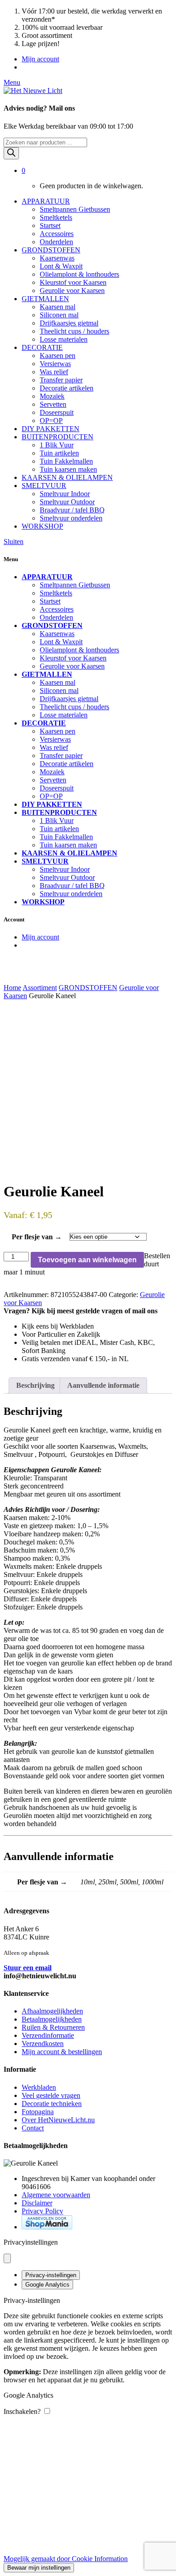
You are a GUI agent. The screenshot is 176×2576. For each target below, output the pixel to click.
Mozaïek (52, 396)
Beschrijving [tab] (35, 1385)
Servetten (53, 404)
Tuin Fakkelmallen (66, 461)
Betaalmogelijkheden (52, 2019)
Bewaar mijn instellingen (39, 2568)
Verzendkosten (43, 2044)
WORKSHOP (42, 526)
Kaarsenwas (57, 258)
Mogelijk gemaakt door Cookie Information (66, 2559)
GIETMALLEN (45, 299)
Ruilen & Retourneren (53, 2027)
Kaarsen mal (58, 307)
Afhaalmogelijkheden (52, 2011)
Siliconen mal (59, 315)
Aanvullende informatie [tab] (103, 1385)
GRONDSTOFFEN (51, 250)
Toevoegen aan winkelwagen (87, 1260)
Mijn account (40, 59)
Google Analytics (47, 2285)
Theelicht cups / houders (74, 331)
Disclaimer (37, 2203)
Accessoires (57, 234)
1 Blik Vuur (57, 445)
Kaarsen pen (58, 356)
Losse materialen (64, 339)
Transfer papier (61, 380)
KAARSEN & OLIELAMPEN (67, 477)
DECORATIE (42, 347)
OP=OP (51, 421)
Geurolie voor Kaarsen (72, 291)
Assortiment (40, 988)
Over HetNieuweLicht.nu (58, 2120)
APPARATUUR (46, 201)
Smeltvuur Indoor (65, 494)
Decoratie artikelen (67, 388)
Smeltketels (56, 217)
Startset (50, 226)
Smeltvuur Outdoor (67, 502)
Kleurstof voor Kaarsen (73, 282)
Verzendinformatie (48, 2035)
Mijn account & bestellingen (62, 2052)
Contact (33, 2128)
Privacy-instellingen (51, 2275)
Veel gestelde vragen (51, 2095)
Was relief (54, 372)
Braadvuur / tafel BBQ (72, 510)
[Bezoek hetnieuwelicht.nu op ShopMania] (47, 2227)
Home (12, 988)
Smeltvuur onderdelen (71, 518)
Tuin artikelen (59, 453)
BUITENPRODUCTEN (58, 437)
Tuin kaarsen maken (68, 469)
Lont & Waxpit (61, 266)
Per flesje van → (37, 1237)
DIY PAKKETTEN (51, 429)
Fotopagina (38, 2112)
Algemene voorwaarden (56, 2195)
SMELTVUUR (44, 486)
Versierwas (55, 364)
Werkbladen (39, 2087)
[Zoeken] (11, 153)
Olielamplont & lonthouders (79, 274)
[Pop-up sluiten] (7, 2258)
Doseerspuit (57, 412)
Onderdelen (56, 242)
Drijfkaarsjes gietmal (69, 323)
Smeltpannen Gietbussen (75, 209)
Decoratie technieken (52, 2104)
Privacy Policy (42, 2211)
